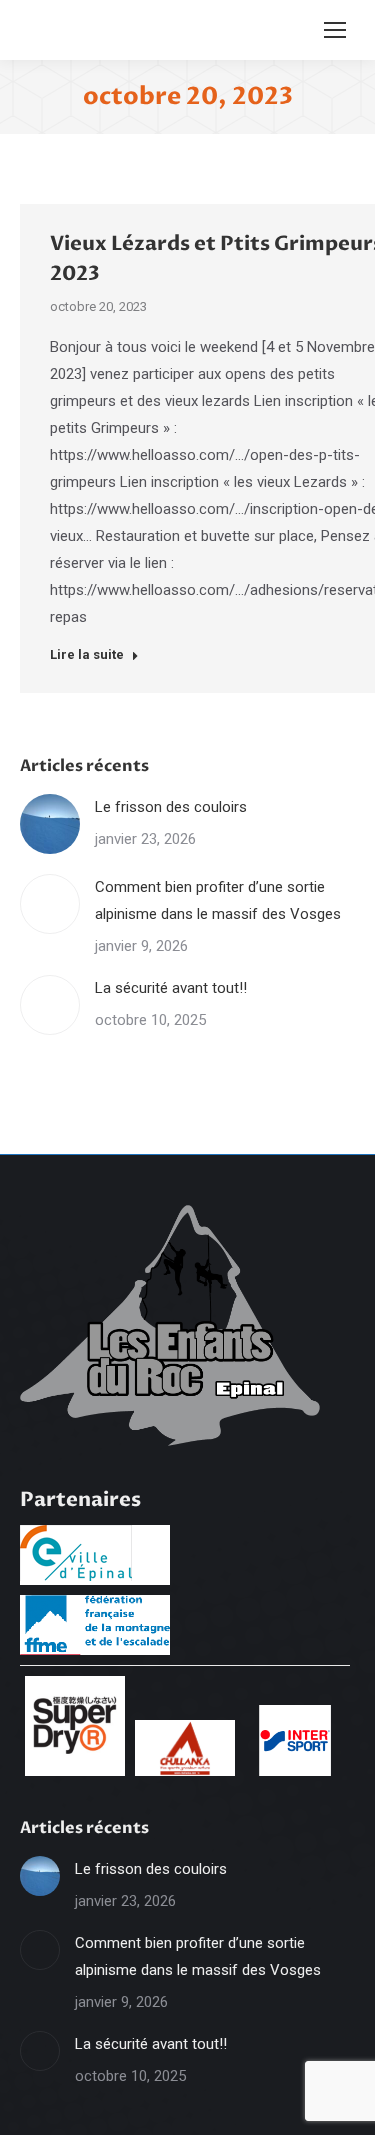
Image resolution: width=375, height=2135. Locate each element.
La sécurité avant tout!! (171, 988)
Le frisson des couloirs (171, 807)
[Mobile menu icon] (335, 30)
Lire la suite (87, 654)
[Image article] (50, 824)
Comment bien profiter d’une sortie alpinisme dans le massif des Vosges (218, 900)
